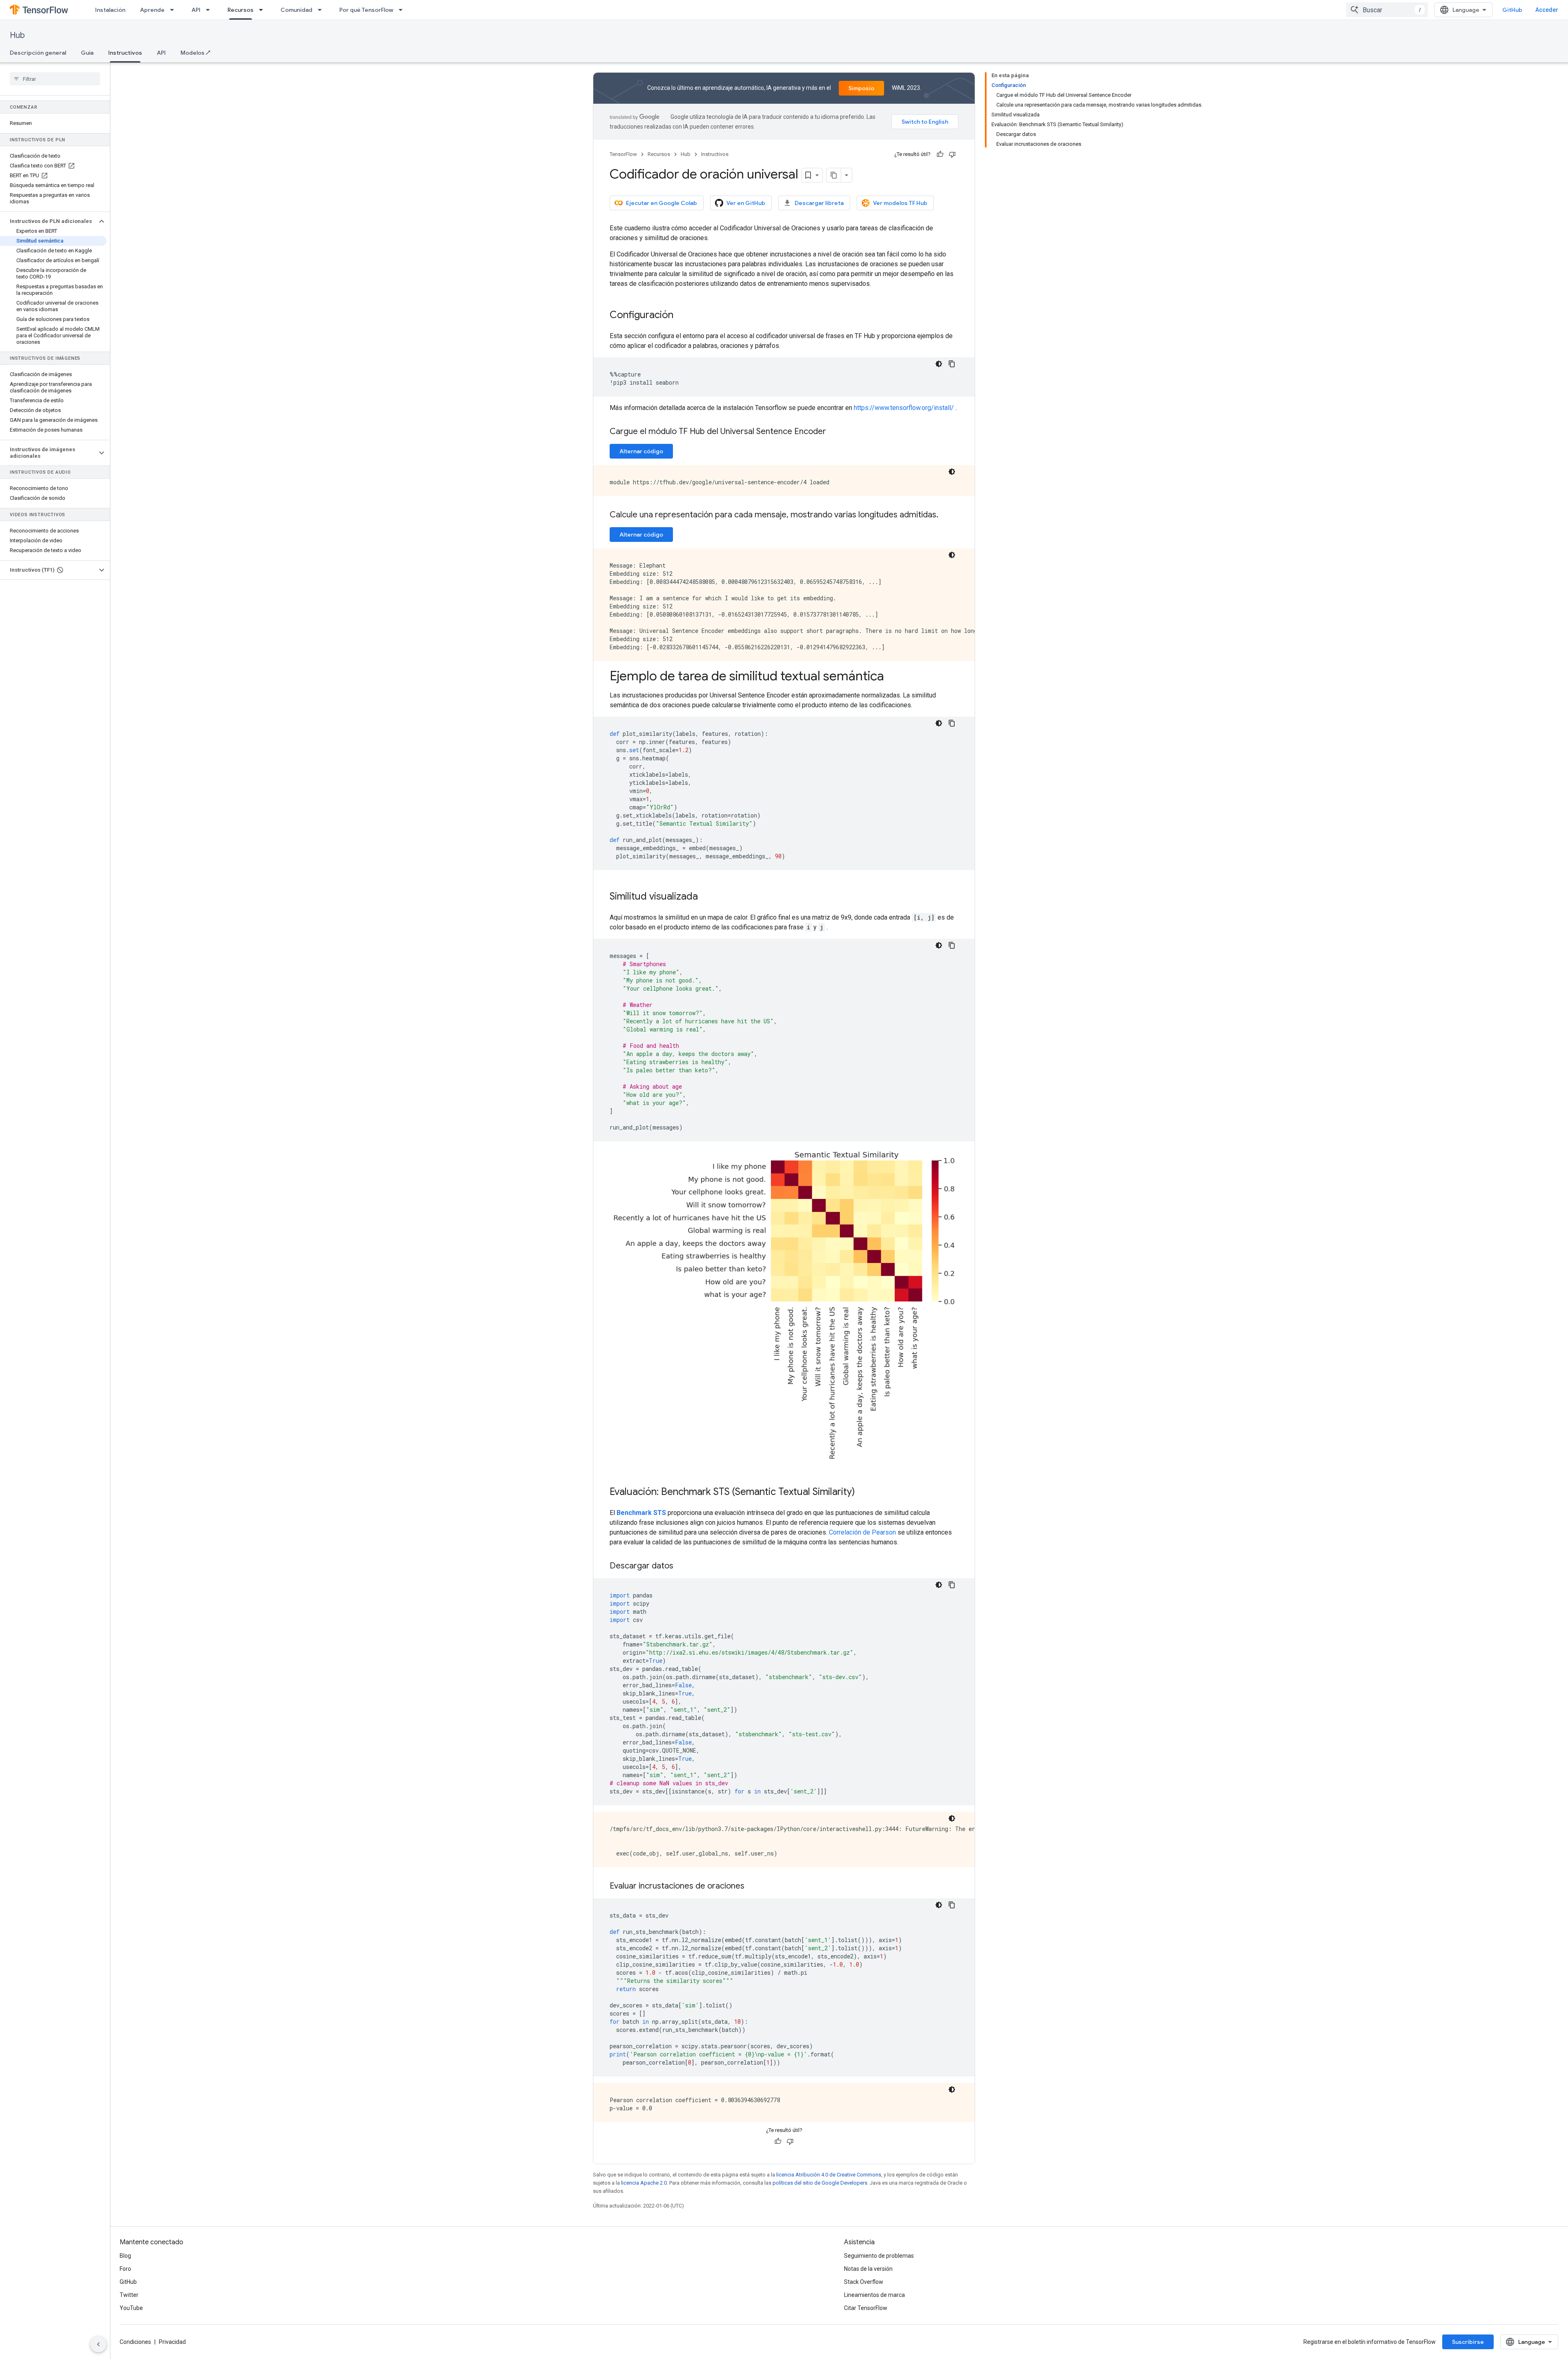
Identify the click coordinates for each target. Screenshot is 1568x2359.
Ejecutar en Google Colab (661, 203)
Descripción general (38, 53)
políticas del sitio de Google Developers (820, 2183)
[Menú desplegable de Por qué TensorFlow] (403, 10)
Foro (125, 2269)
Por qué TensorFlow (366, 10)
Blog (125, 2256)
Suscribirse (1468, 2342)
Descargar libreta (819, 203)
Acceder (1547, 10)
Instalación (110, 10)
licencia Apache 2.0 (644, 2183)
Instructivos (125, 53)
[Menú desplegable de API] (210, 10)
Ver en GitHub (746, 203)
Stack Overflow (864, 2282)
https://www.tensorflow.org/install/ (904, 408)
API (196, 10)
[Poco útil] (952, 154)
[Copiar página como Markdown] (834, 175)
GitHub (1512, 10)
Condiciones (135, 2342)
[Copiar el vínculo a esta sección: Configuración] (682, 316)
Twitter (129, 2295)
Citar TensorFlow (866, 2308)
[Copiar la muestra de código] (952, 364)
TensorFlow (623, 154)
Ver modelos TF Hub (900, 203)
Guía (87, 53)
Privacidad (172, 2342)
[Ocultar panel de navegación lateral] (98, 2344)
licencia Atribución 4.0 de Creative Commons (829, 2175)
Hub (17, 35)
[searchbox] (55, 79)
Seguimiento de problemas (879, 2256)
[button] (48, 221)
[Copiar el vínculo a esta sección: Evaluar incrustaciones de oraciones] (753, 1887)
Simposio (861, 88)
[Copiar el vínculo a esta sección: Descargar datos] (682, 1566)
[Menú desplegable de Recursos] (263, 10)
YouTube (131, 2308)
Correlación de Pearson (862, 1532)
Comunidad (296, 10)
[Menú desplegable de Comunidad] (322, 10)
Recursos (241, 10)
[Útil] (940, 154)
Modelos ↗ (195, 53)
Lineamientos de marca (874, 2295)
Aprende (152, 10)
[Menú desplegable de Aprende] (174, 10)
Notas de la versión (868, 2269)
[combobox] (1387, 10)
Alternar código (641, 451)
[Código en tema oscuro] (939, 364)
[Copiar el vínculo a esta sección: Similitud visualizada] (706, 897)
